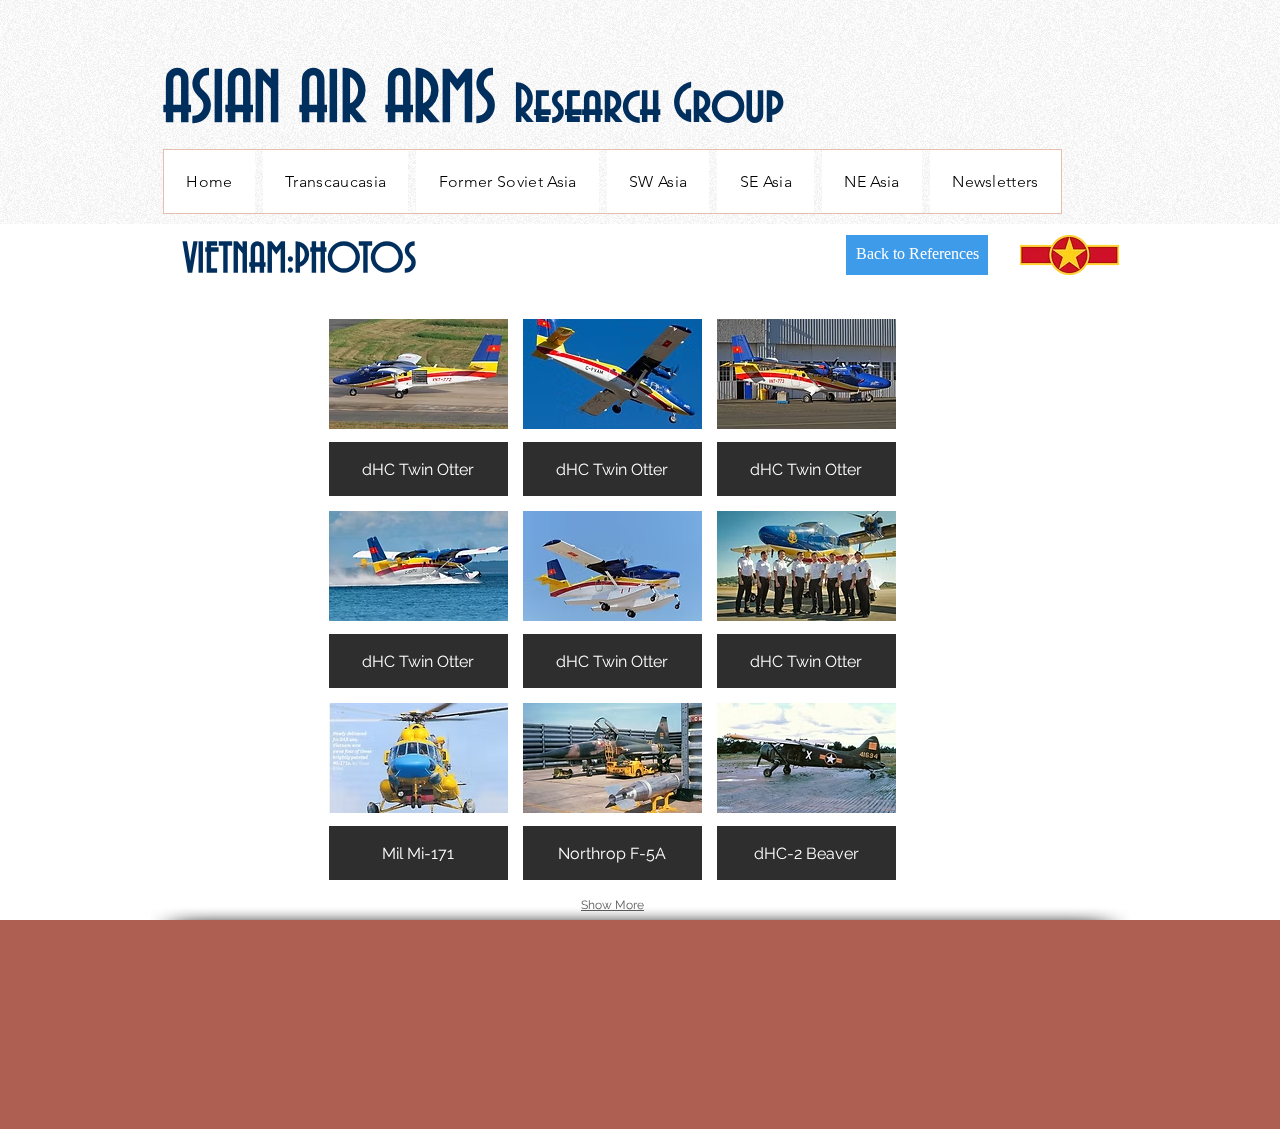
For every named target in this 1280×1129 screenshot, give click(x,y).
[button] (418, 407)
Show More (612, 905)
